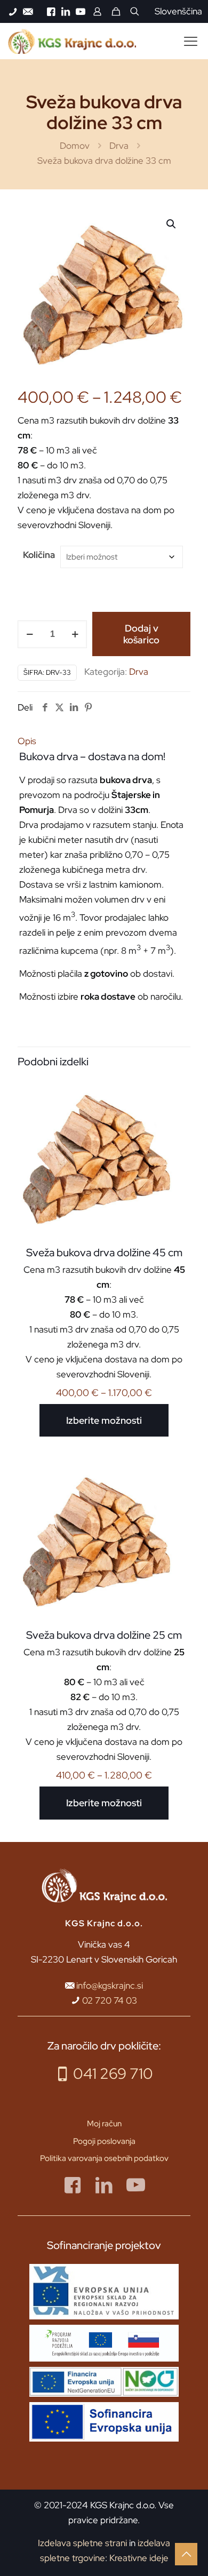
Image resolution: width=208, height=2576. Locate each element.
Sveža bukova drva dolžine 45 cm (104, 1253)
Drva (119, 146)
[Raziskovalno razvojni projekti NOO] (104, 2382)
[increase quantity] (75, 634)
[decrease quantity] (30, 634)
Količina (39, 555)
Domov (75, 146)
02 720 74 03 (110, 2000)
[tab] (104, 741)
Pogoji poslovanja (104, 2141)
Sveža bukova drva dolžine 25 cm (104, 1635)
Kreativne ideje (139, 2558)
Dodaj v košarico (141, 634)
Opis (27, 741)
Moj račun (104, 2124)
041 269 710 (113, 2073)
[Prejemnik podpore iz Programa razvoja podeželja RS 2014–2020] (104, 2343)
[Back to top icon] (186, 2554)
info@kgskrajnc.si (110, 1985)
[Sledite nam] (73, 2185)
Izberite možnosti (104, 1420)
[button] (172, 224)
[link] (104, 2292)
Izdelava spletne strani (82, 2543)
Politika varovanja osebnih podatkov (104, 2158)
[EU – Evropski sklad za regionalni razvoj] (104, 2292)
